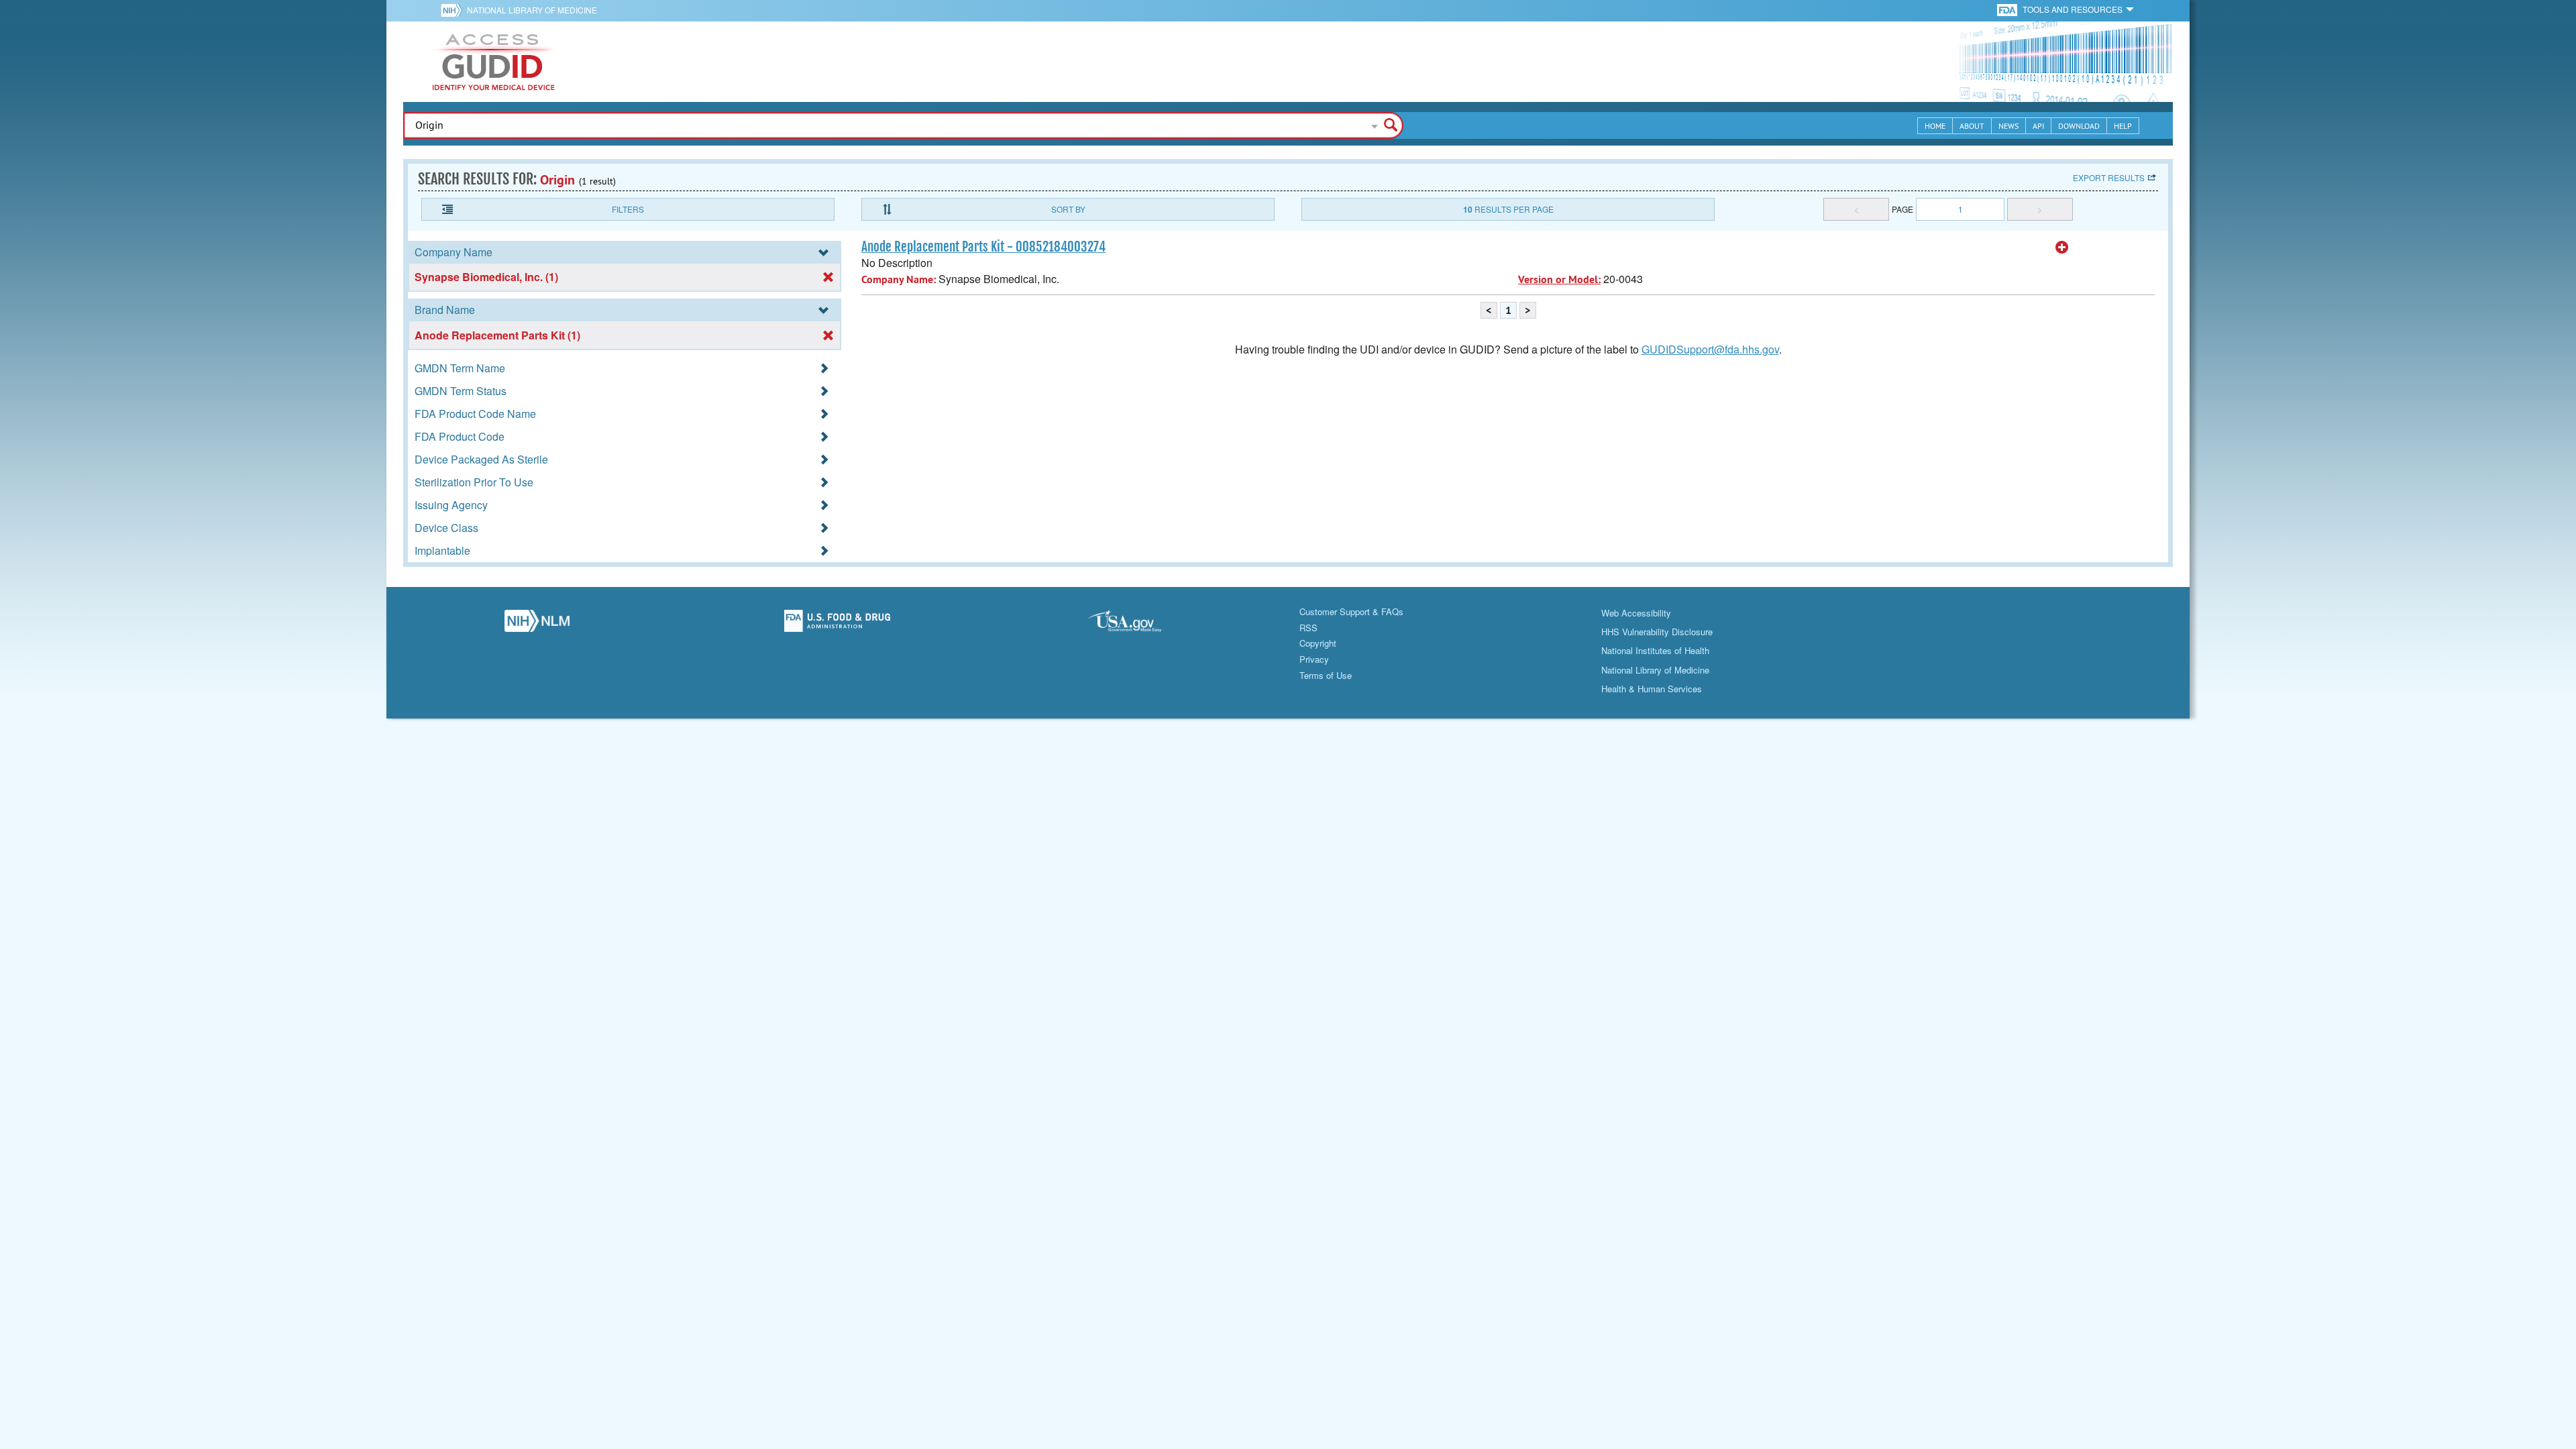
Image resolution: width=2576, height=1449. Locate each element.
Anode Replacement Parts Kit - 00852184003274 (983, 247)
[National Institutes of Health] (454, 10)
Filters (628, 209)
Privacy (1314, 659)
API (2038, 126)
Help (2123, 126)
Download (2079, 126)
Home (1935, 126)
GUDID (494, 62)
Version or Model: (1559, 279)
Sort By (1068, 209)
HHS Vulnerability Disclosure (1657, 632)
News (2008, 126)
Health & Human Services (1652, 689)
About (1972, 126)
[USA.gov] (1138, 625)
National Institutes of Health (1655, 650)
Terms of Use (1326, 675)
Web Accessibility (1636, 613)
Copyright (1318, 643)
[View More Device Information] (2062, 248)
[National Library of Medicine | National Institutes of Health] (537, 625)
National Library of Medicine (532, 10)
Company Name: (899, 279)
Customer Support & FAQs (1351, 611)
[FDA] (2008, 9)
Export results (2109, 177)
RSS (1308, 628)
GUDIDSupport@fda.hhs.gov (1710, 349)
